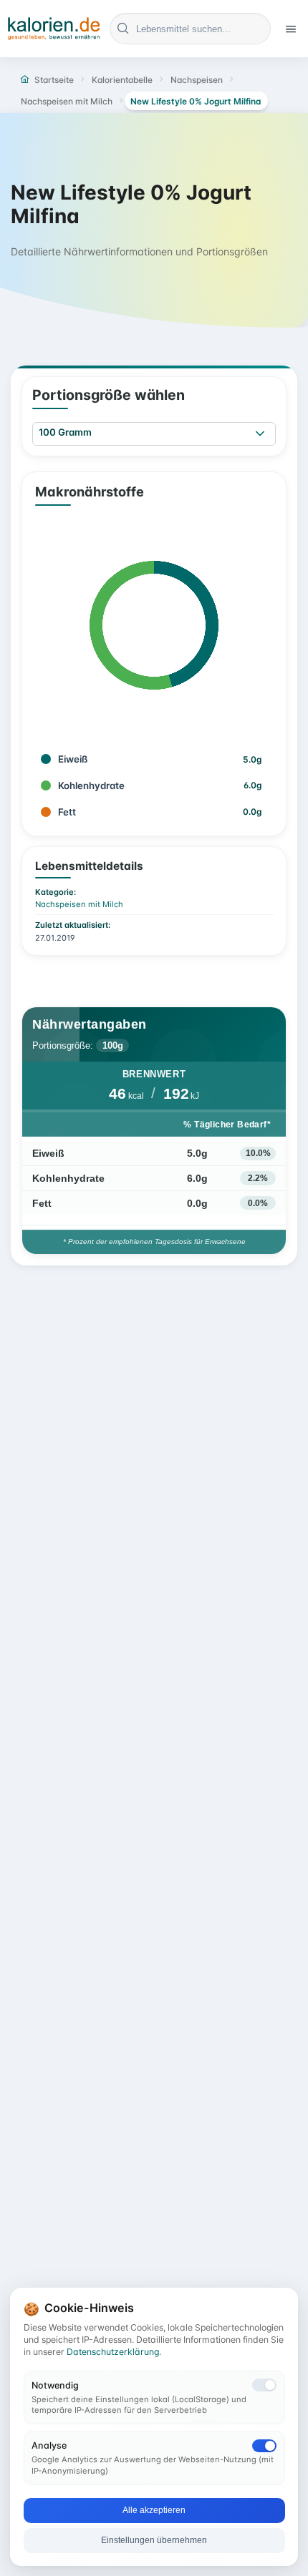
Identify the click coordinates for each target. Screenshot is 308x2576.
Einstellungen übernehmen (154, 2540)
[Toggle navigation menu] (291, 29)
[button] (260, 434)
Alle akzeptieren (154, 2510)
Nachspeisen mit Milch (79, 904)
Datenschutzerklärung (113, 2352)
